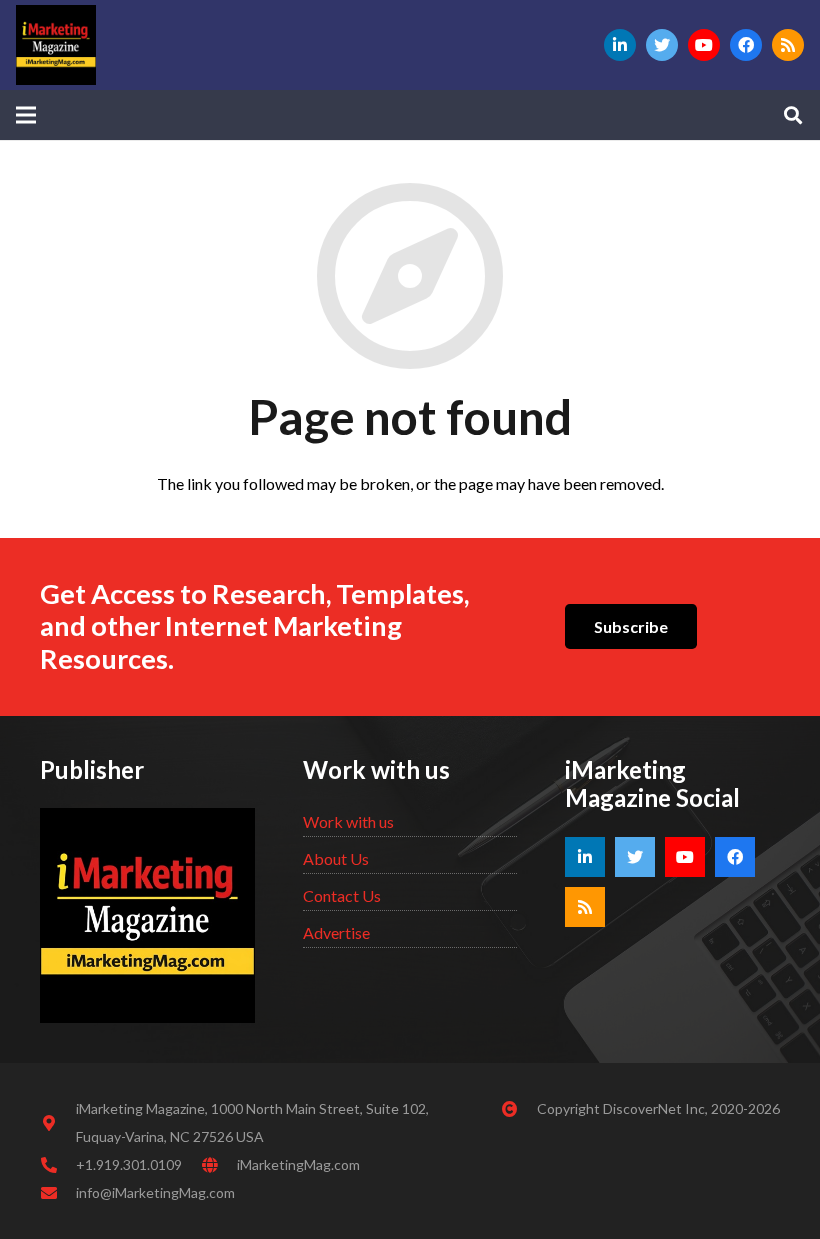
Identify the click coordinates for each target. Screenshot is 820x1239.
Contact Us (342, 895)
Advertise (336, 932)
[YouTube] (704, 45)
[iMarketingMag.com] (219, 1165)
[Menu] (26, 115)
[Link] (56, 45)
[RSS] (788, 45)
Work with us (348, 821)
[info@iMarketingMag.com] (58, 1193)
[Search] (793, 115)
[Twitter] (662, 45)
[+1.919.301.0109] (58, 1165)
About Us (336, 858)
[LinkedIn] (620, 45)
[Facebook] (746, 45)
